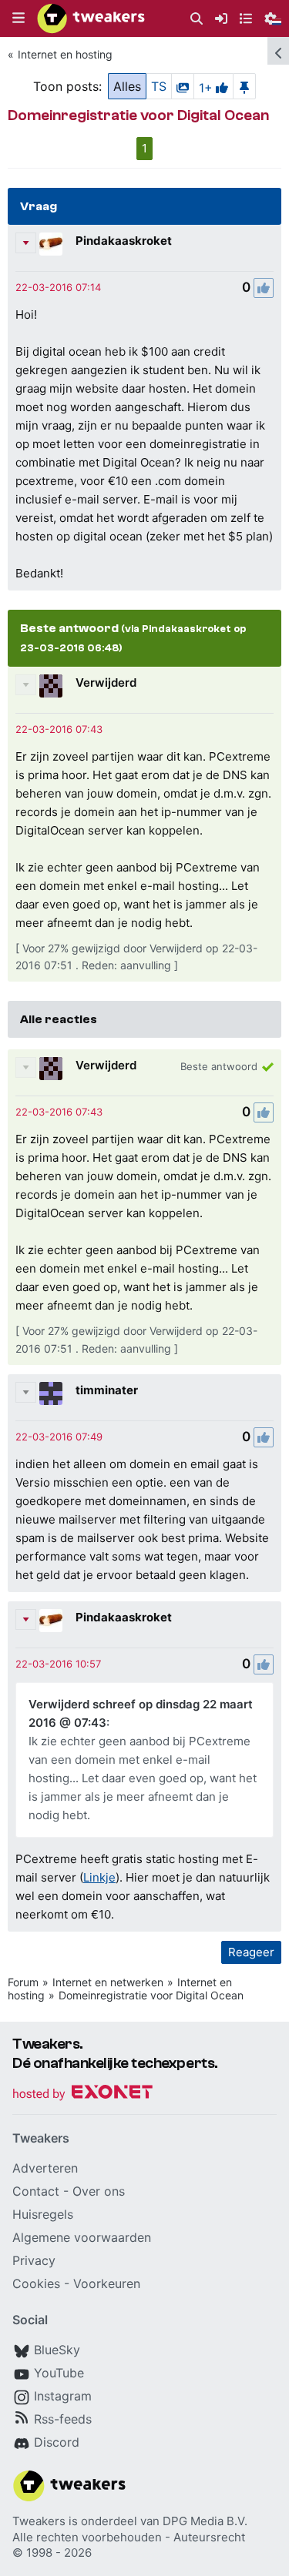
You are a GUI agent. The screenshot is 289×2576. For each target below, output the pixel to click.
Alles (127, 86)
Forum (23, 1982)
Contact (36, 2191)
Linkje (99, 1877)
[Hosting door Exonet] (82, 2094)
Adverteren (45, 2168)
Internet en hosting (65, 54)
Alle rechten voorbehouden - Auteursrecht (129, 2537)
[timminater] (51, 1393)
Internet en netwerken (108, 1982)
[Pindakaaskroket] (51, 244)
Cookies (36, 2283)
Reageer (251, 1952)
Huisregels (43, 2214)
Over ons (99, 2191)
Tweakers (39, 2521)
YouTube (59, 2373)
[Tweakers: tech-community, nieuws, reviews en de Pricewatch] (91, 18)
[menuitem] (197, 19)
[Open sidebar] (278, 51)
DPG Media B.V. (205, 2521)
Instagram (63, 2396)
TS (159, 86)
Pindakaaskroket (124, 241)
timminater (107, 1390)
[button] (18, 18)
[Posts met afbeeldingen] (183, 86)
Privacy (34, 2260)
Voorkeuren (107, 2283)
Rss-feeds (63, 2419)
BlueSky (57, 2350)
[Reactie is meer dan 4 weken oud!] (58, 287)
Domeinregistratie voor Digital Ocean (151, 1995)
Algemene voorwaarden (82, 2237)
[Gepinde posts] (244, 86)
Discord (57, 2442)
